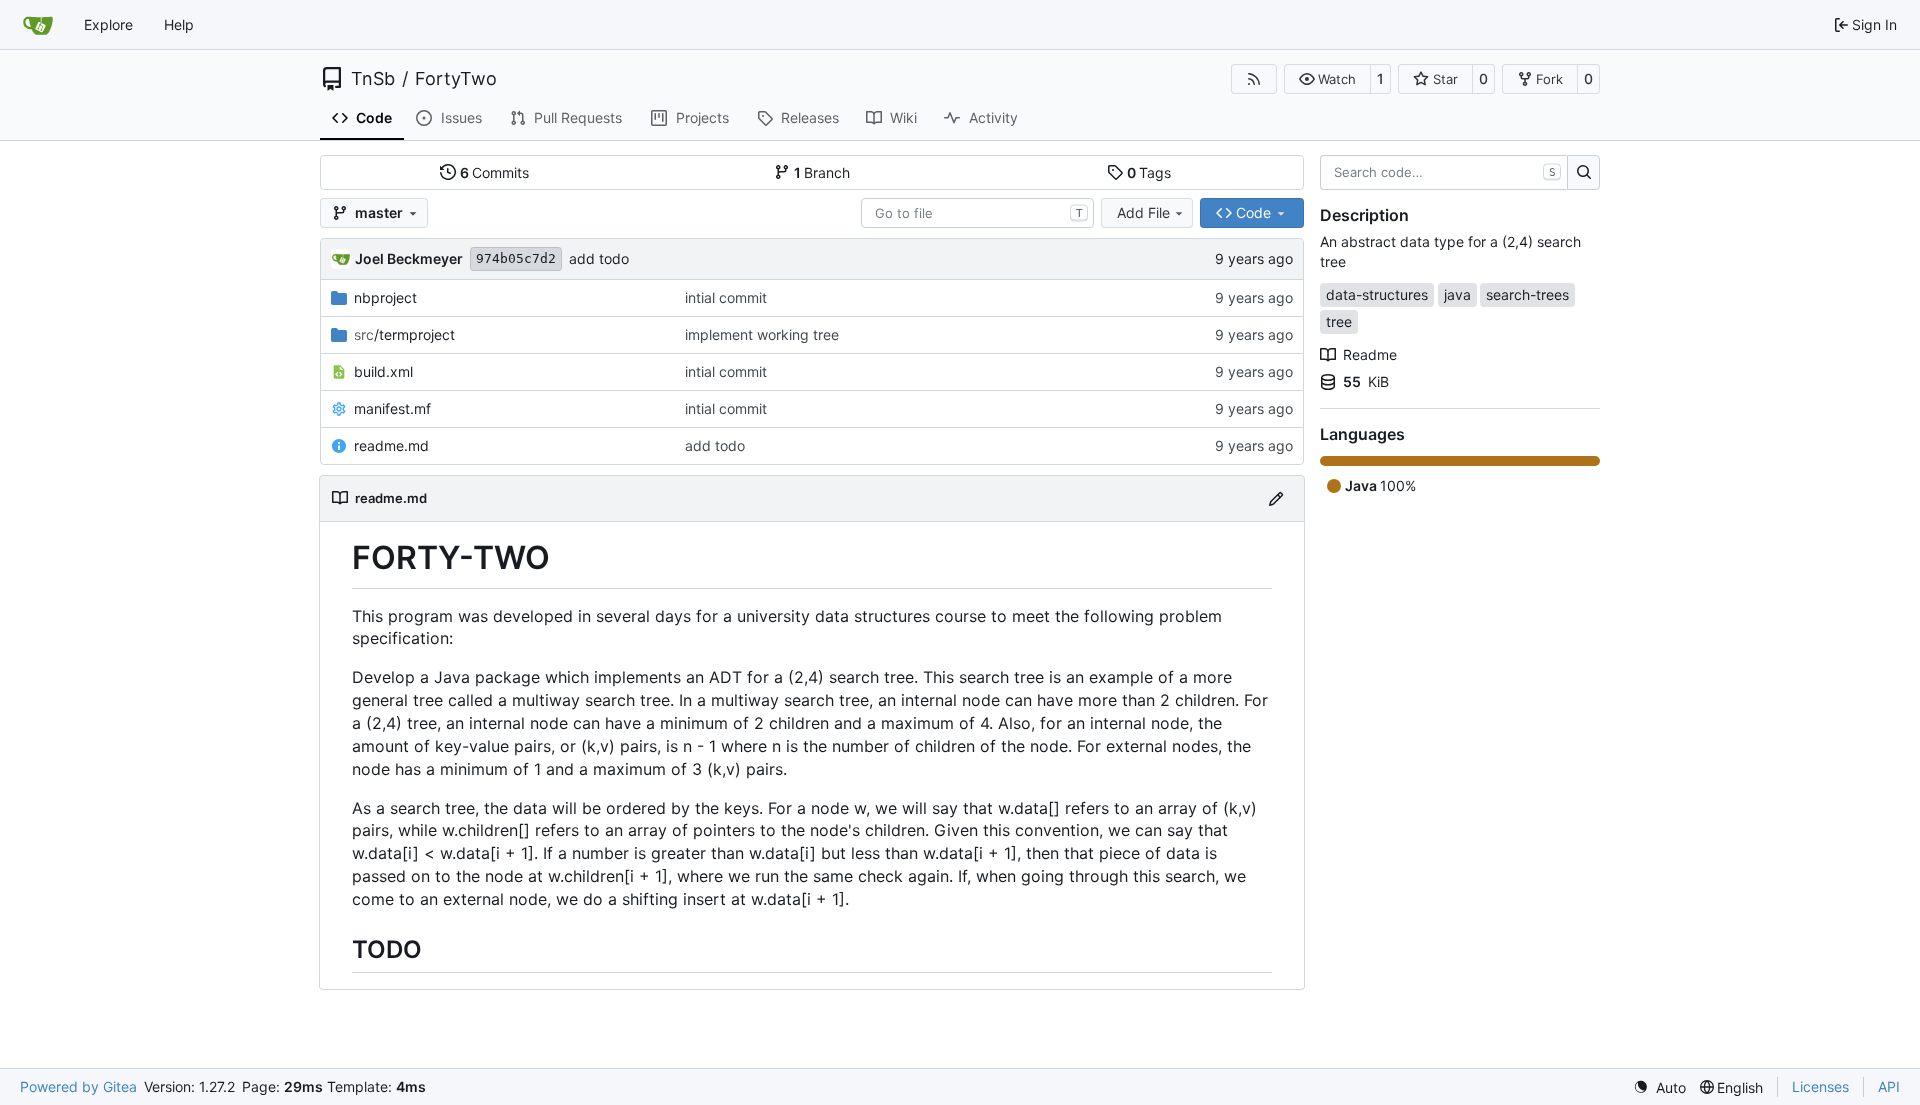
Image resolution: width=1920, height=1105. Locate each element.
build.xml (383, 371)
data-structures (1377, 294)
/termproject (404, 334)
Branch (822, 172)
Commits (495, 172)
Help (179, 24)
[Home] (38, 25)
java (1457, 294)
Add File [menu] (1143, 212)
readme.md (391, 445)
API (1889, 1086)
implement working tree (762, 334)
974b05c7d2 (516, 258)
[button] (1327, 79)
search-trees (1527, 294)
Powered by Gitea (78, 1086)
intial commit (726, 297)
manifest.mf (392, 408)
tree (1339, 321)
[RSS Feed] (1254, 79)
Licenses (1820, 1086)
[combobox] (977, 213)
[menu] (1659, 1087)
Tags (1149, 172)
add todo (599, 258)
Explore (108, 24)
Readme (1370, 354)
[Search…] (1583, 173)
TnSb (373, 79)
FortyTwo (456, 79)
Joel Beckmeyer (409, 258)
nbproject (385, 297)
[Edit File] (1276, 498)
